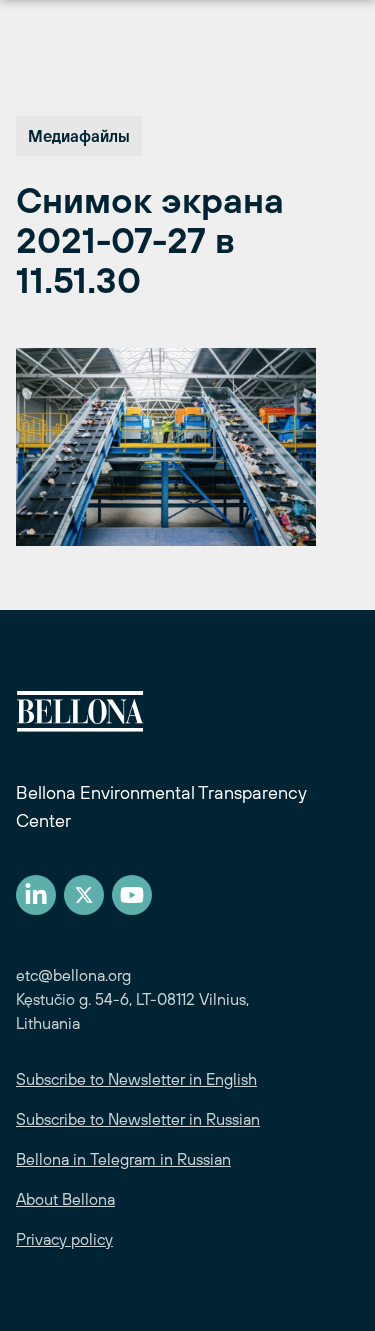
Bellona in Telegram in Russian (123, 1159)
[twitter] (84, 895)
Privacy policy (64, 1239)
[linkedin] (36, 895)
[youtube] (132, 895)
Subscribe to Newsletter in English (136, 1079)
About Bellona (65, 1199)
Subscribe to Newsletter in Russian (138, 1119)
